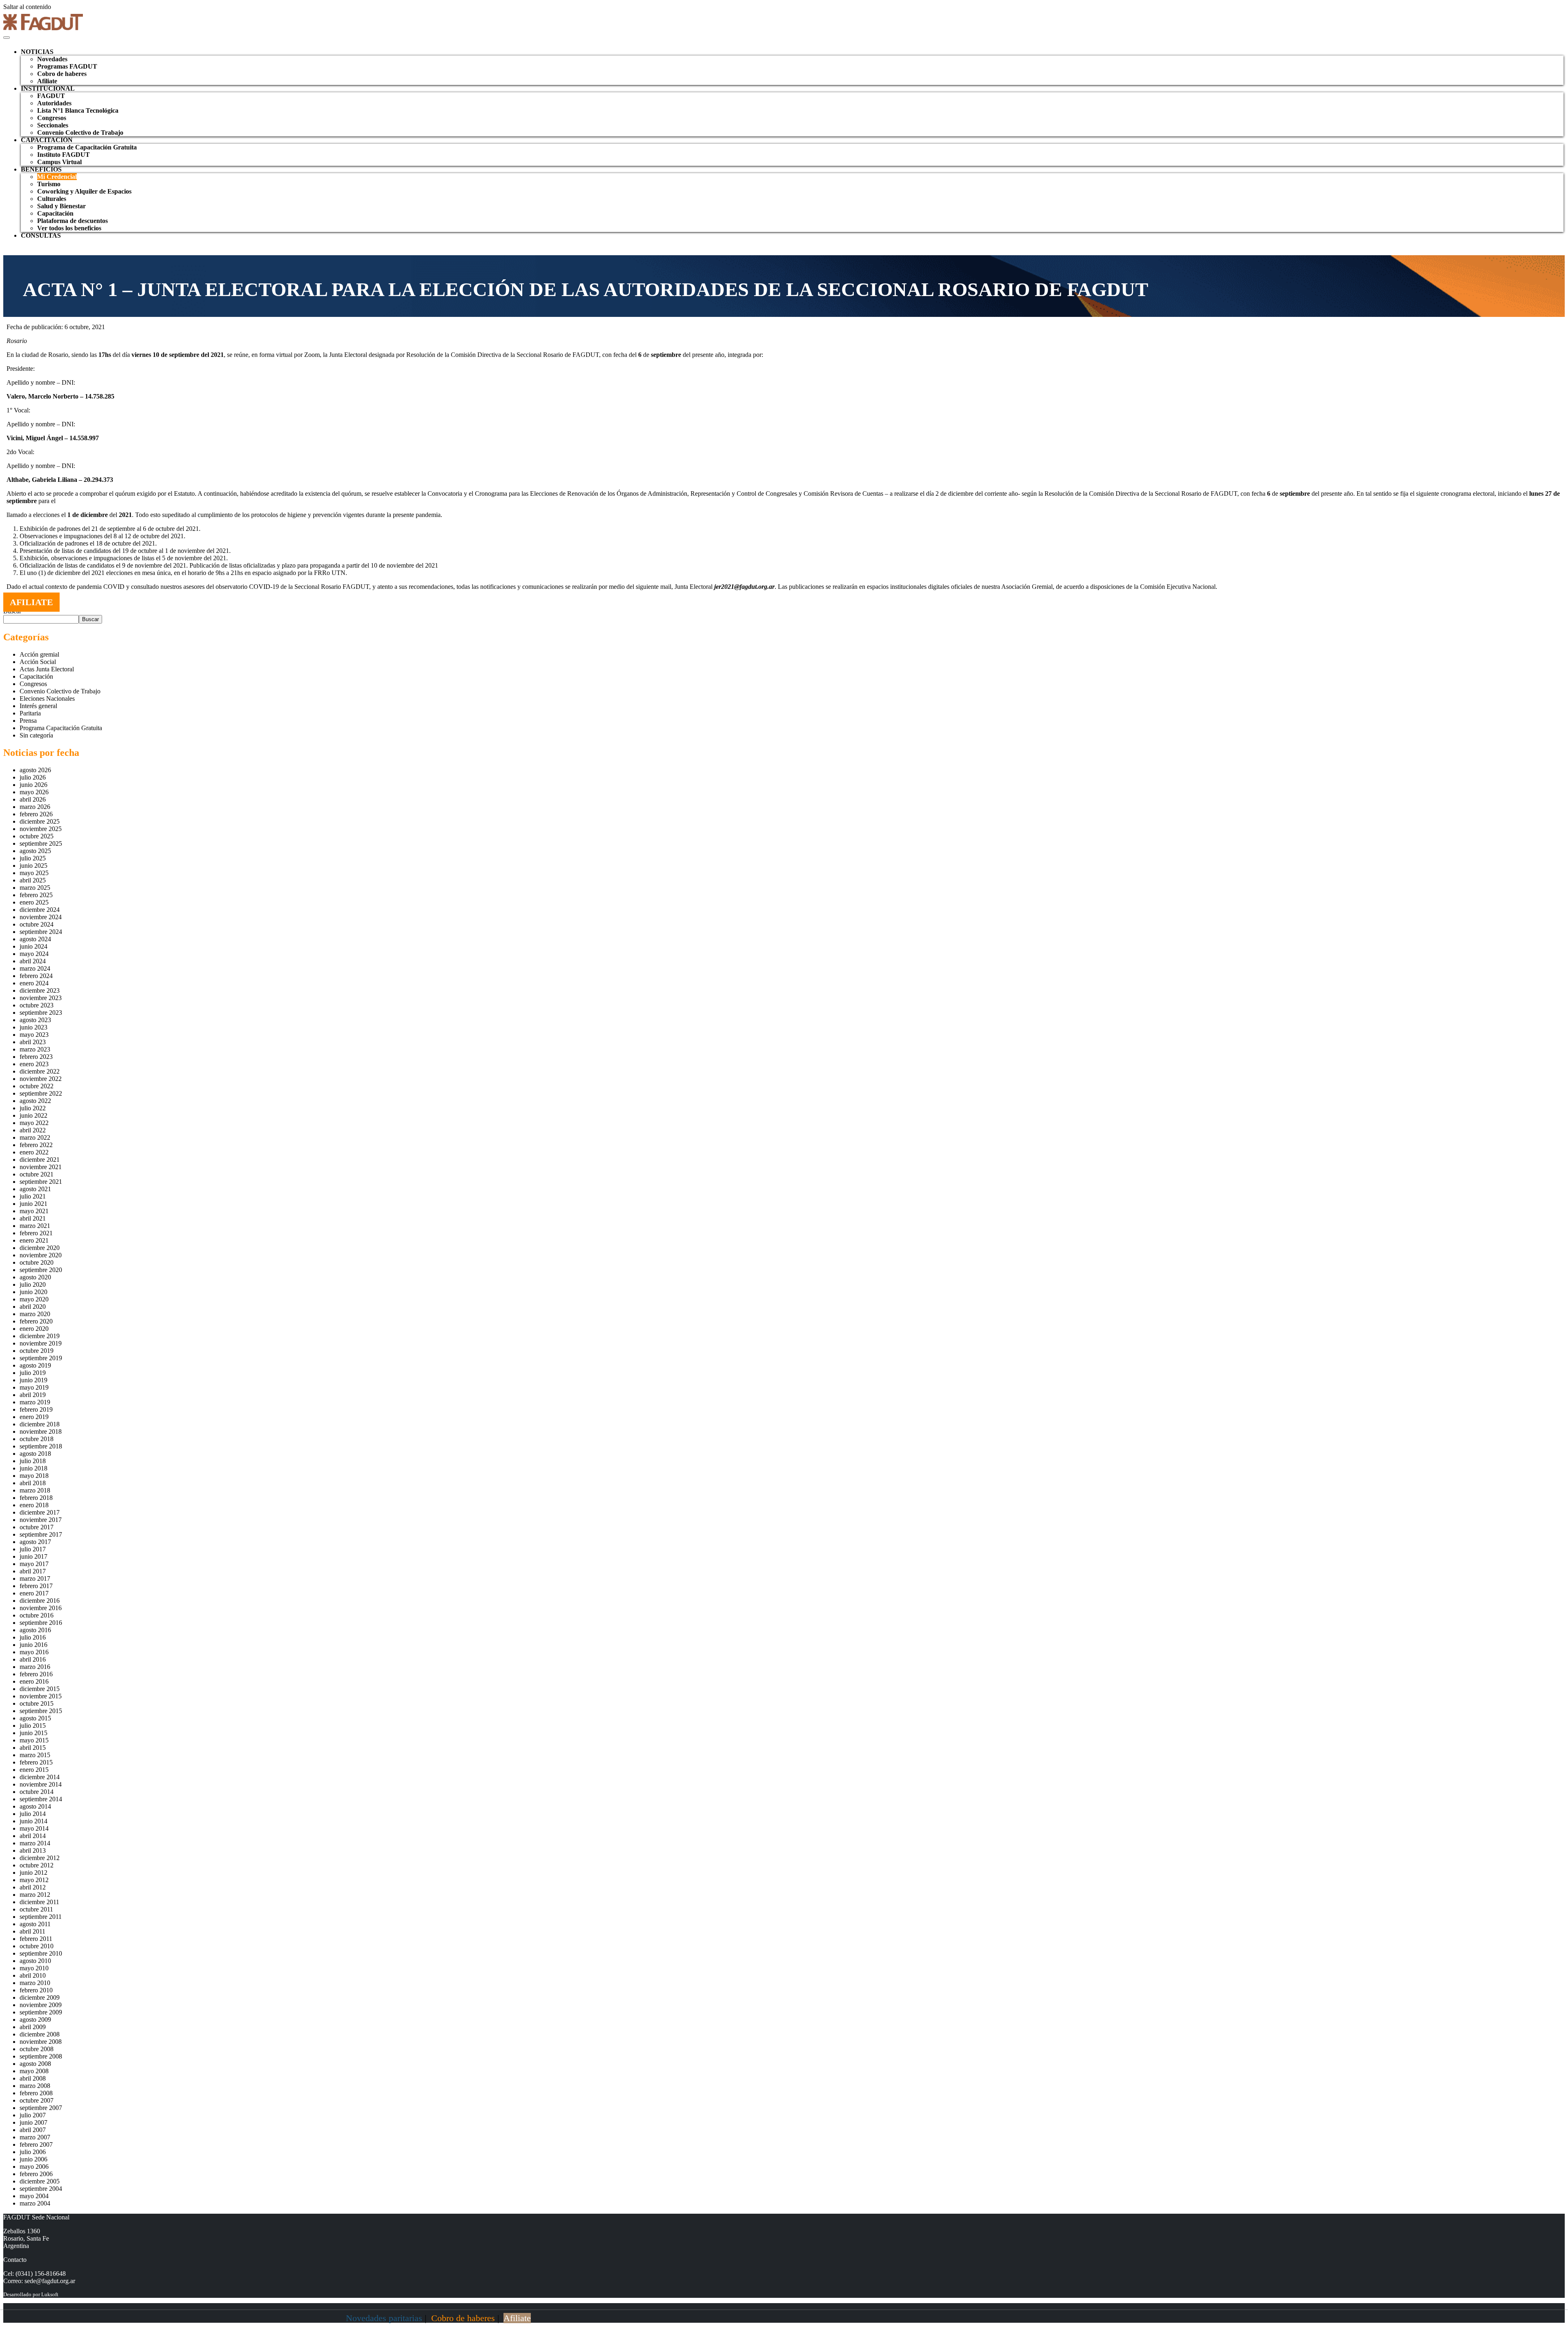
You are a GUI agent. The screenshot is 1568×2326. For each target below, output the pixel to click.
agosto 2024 (35, 939)
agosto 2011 (35, 1924)
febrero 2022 (36, 1145)
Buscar (90, 619)
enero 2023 (34, 1064)
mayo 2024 (34, 954)
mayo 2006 (34, 2167)
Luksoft (50, 2294)
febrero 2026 (36, 814)
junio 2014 (33, 1821)
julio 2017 (33, 1549)
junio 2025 (33, 866)
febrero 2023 (36, 1057)
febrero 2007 (36, 2144)
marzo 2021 (35, 1226)
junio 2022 (33, 1115)
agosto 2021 (35, 1189)
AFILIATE (31, 602)
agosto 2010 (35, 1961)
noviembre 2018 (41, 1431)
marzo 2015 (35, 1755)
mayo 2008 (34, 2071)
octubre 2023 (37, 1005)
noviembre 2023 (41, 998)
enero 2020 (34, 1329)
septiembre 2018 (41, 1446)
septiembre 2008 (41, 2056)
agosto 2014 (35, 1806)
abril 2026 (33, 799)
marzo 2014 (35, 1843)
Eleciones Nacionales (47, 698)
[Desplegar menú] (7, 38)
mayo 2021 (34, 1211)
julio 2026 (33, 777)
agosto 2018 (35, 1454)
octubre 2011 (36, 1909)
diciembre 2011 (39, 1902)
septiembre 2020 (41, 1270)
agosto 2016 (35, 1630)
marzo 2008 (35, 2086)
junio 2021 (33, 1204)
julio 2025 (33, 858)
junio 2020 (33, 1292)
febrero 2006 (36, 2174)
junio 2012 (33, 1873)
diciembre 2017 (40, 1512)
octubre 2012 (37, 1865)
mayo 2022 (34, 1123)
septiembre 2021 (41, 1182)
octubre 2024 (37, 924)
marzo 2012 (35, 1895)
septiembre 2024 (41, 932)
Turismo (49, 184)
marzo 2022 (35, 1137)
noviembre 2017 (41, 1520)
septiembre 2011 (41, 1917)
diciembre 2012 (40, 1858)
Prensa (28, 721)
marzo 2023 (35, 1049)
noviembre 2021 (41, 1167)
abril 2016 (33, 1659)
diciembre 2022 (40, 1071)
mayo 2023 (34, 1035)
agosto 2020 (35, 1277)
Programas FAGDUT (67, 66)
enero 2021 (34, 1240)
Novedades (52, 59)
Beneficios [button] (41, 169)
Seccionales (53, 125)
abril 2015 (33, 1748)
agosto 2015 (35, 1718)
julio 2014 (33, 1814)
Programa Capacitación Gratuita (61, 728)
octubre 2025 (37, 836)
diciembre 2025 (40, 821)
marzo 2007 (35, 2137)
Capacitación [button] (47, 140)
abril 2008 (33, 2078)
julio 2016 (33, 1637)
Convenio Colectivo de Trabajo (80, 133)
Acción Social (38, 662)
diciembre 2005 (40, 2181)
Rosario (17, 341)
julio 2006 (33, 2152)
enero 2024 (34, 983)
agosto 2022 (35, 1101)
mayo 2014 (34, 1828)
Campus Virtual (59, 162)
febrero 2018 (36, 1498)
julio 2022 (33, 1108)
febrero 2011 (36, 1939)
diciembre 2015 (40, 1689)
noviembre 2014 (41, 1784)
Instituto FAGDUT (63, 155)
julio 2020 (33, 1284)
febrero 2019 (36, 1409)
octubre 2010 (37, 1946)
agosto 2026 (35, 770)
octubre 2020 (37, 1262)
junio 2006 (33, 2159)
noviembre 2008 (41, 2042)
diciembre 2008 (40, 2034)
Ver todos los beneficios (69, 228)
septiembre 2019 (41, 1358)
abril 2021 (33, 1218)
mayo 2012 (34, 1880)
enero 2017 (34, 1593)
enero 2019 (34, 1417)
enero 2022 (34, 1152)
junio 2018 (33, 1468)
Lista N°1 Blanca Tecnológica (78, 110)
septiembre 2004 (41, 2189)
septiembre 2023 (41, 1013)
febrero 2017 (36, 1586)
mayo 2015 (34, 1740)
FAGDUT (51, 96)
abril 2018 (33, 1483)
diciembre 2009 (40, 1997)
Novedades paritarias (384, 2318)
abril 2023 (33, 1042)
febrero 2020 (36, 1321)
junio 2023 (33, 1027)
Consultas (41, 235)
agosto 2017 (35, 1542)
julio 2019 (33, 1373)
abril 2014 (33, 1836)
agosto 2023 (35, 1020)
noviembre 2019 (41, 1343)
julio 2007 (33, 2115)
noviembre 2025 (41, 829)
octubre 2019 (37, 1351)
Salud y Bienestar (61, 206)
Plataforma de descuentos (72, 221)
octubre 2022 (37, 1086)
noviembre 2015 (41, 1696)
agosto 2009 (35, 2020)
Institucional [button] (48, 88)
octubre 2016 (37, 1615)
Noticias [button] (37, 52)
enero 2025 (34, 902)
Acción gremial (39, 654)
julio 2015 (33, 1726)
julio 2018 (33, 1461)
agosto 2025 (35, 851)
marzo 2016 (35, 1667)
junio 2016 (33, 1645)
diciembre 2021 (40, 1160)
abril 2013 (33, 1850)
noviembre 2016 (41, 1608)
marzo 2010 (35, 1983)
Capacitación (55, 213)
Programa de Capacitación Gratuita (87, 147)
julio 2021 (33, 1196)
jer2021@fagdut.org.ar (744, 587)
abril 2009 (33, 2027)
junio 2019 (33, 1380)
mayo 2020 (34, 1299)
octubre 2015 (37, 1703)
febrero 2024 (36, 976)
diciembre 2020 (40, 1248)
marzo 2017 (35, 1579)
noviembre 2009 (41, 2005)
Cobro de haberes (62, 74)
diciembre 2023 (40, 990)
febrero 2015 (36, 1762)
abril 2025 (33, 880)
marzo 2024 (35, 968)
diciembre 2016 (40, 1601)
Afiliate (47, 81)
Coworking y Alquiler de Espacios (84, 191)
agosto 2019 (35, 1365)
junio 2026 (33, 785)
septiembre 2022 (41, 1093)
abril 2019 (33, 1395)
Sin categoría (36, 735)
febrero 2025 (36, 895)
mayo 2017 (34, 1564)
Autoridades (54, 103)
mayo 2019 (34, 1387)
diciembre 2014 (40, 1777)
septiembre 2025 (41, 843)
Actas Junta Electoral (47, 669)
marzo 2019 (35, 1402)
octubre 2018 (37, 1439)
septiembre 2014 (41, 1799)
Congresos (52, 118)
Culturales (52, 199)
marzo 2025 (35, 888)
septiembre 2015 (41, 1711)
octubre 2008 (37, 2049)
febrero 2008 (36, 2093)
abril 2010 (33, 1975)
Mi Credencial (57, 177)
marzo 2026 (35, 807)
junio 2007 (33, 2122)
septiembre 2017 (41, 1534)
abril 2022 (33, 1130)
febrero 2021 (36, 1233)
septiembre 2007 (41, 2108)
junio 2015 (33, 1733)
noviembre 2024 (41, 917)
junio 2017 (33, 1556)
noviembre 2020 (41, 1255)
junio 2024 (33, 946)
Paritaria (30, 713)
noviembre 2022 (41, 1079)
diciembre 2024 (40, 910)
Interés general (38, 706)
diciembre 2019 (40, 1336)
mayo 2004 (34, 2196)
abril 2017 (33, 1571)
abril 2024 (33, 961)
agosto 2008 (35, 2064)
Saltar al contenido (27, 7)
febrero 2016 (36, 1674)
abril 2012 (33, 1887)
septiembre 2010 (41, 1953)
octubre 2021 (37, 1174)
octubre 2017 (37, 1527)
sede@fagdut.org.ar (50, 2281)
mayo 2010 (34, 1968)
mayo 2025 (34, 873)
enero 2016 (34, 1681)
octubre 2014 (37, 1792)
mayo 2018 (34, 1476)
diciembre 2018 (40, 1424)
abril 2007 (33, 2130)
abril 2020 (33, 1307)
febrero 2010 (36, 1990)
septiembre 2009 (41, 2012)
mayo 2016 (34, 1652)
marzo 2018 (35, 1490)
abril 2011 (32, 1931)
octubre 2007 (37, 2100)
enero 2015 (34, 1770)
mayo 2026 (34, 792)
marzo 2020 (35, 1314)
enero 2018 (34, 1505)
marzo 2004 (35, 2203)
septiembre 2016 (41, 1623)
